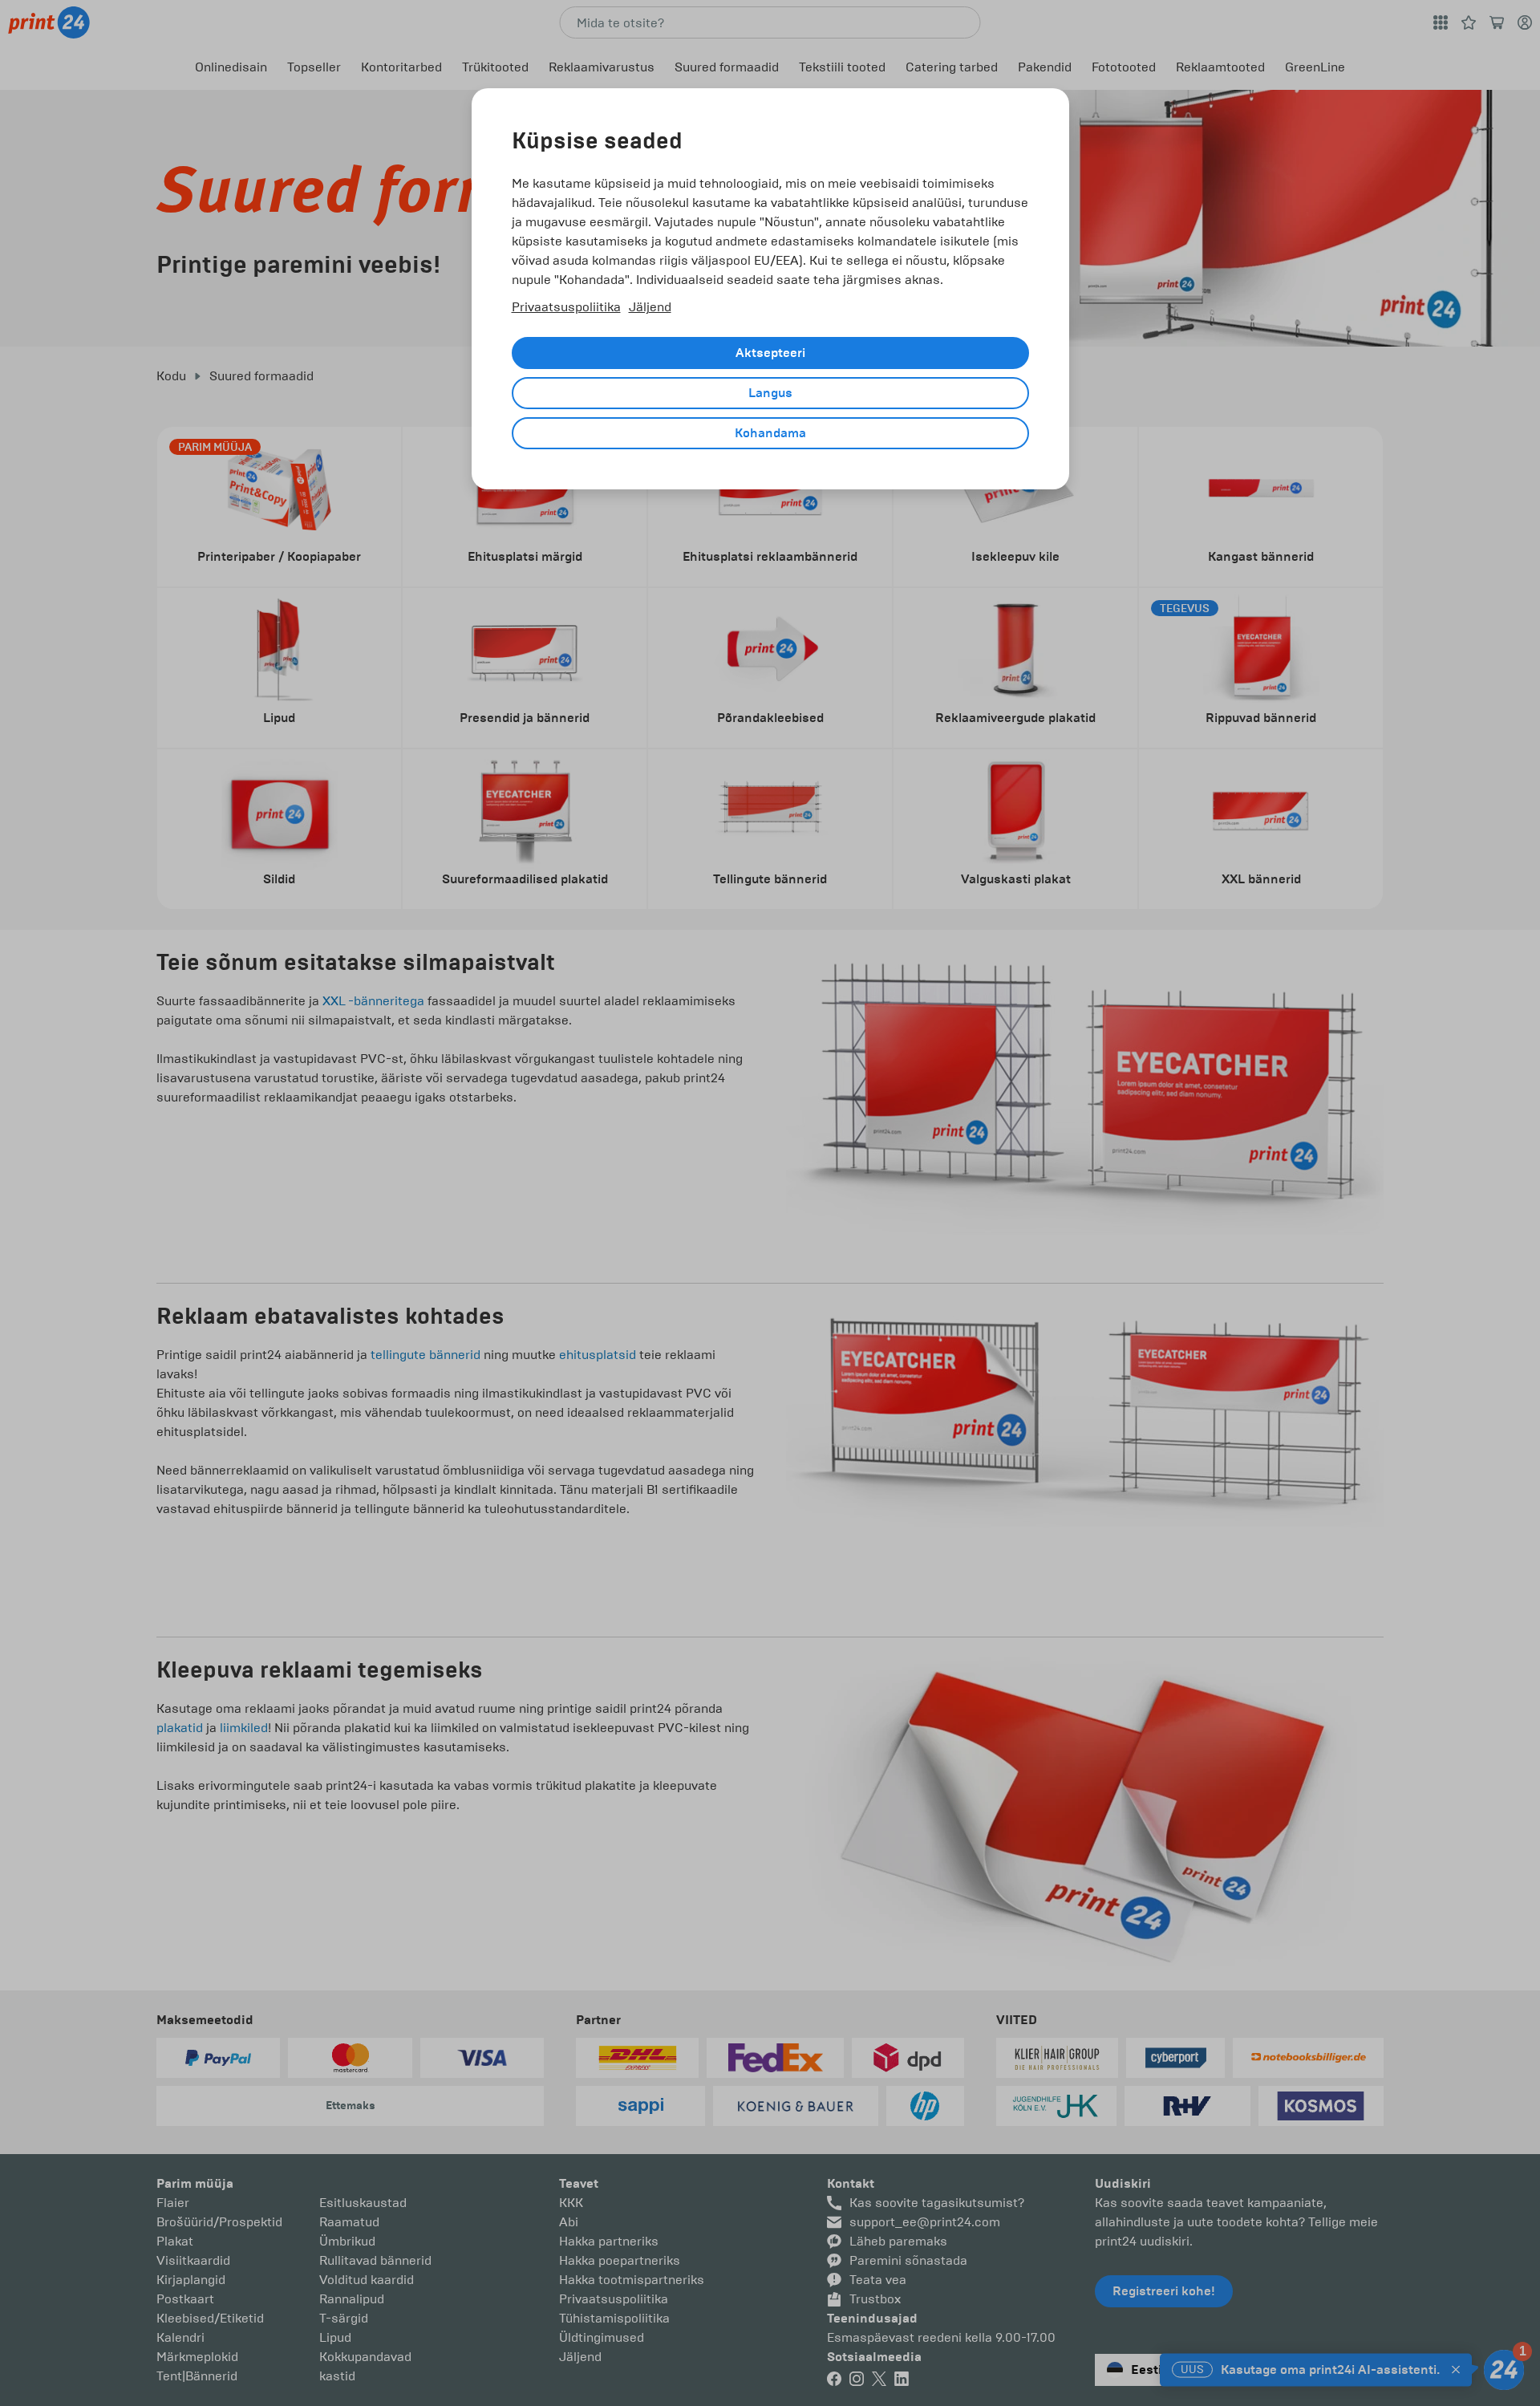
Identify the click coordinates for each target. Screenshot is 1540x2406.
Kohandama (770, 433)
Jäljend (650, 307)
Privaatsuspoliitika (566, 307)
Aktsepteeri (770, 353)
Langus (770, 393)
